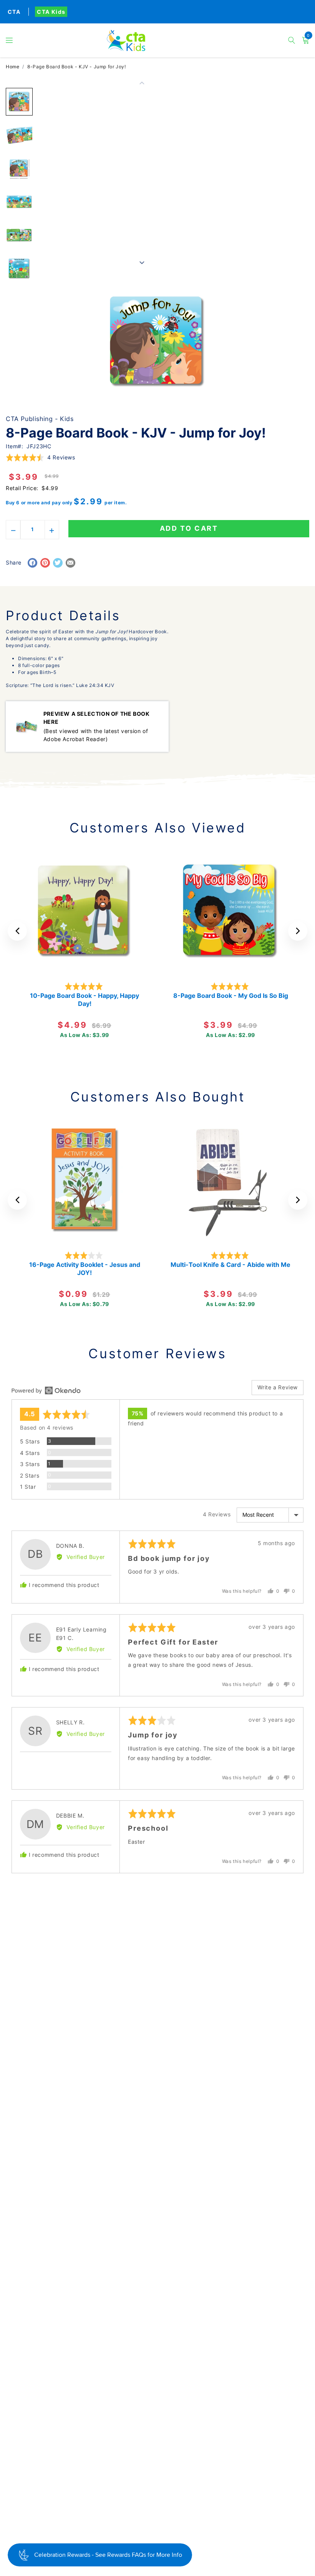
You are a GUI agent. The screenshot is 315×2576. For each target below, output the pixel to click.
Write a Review (278, 1387)
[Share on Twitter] (58, 563)
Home (12, 67)
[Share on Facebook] (32, 563)
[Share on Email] (70, 563)
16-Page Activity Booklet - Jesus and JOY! (85, 1269)
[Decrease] (13, 530)
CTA (14, 12)
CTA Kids (51, 12)
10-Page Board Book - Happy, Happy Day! (85, 1000)
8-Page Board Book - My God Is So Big (231, 996)
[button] (9, 40)
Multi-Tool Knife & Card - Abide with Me (230, 1265)
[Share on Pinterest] (45, 563)
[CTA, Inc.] (157, 40)
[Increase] (52, 530)
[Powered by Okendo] (46, 1390)
